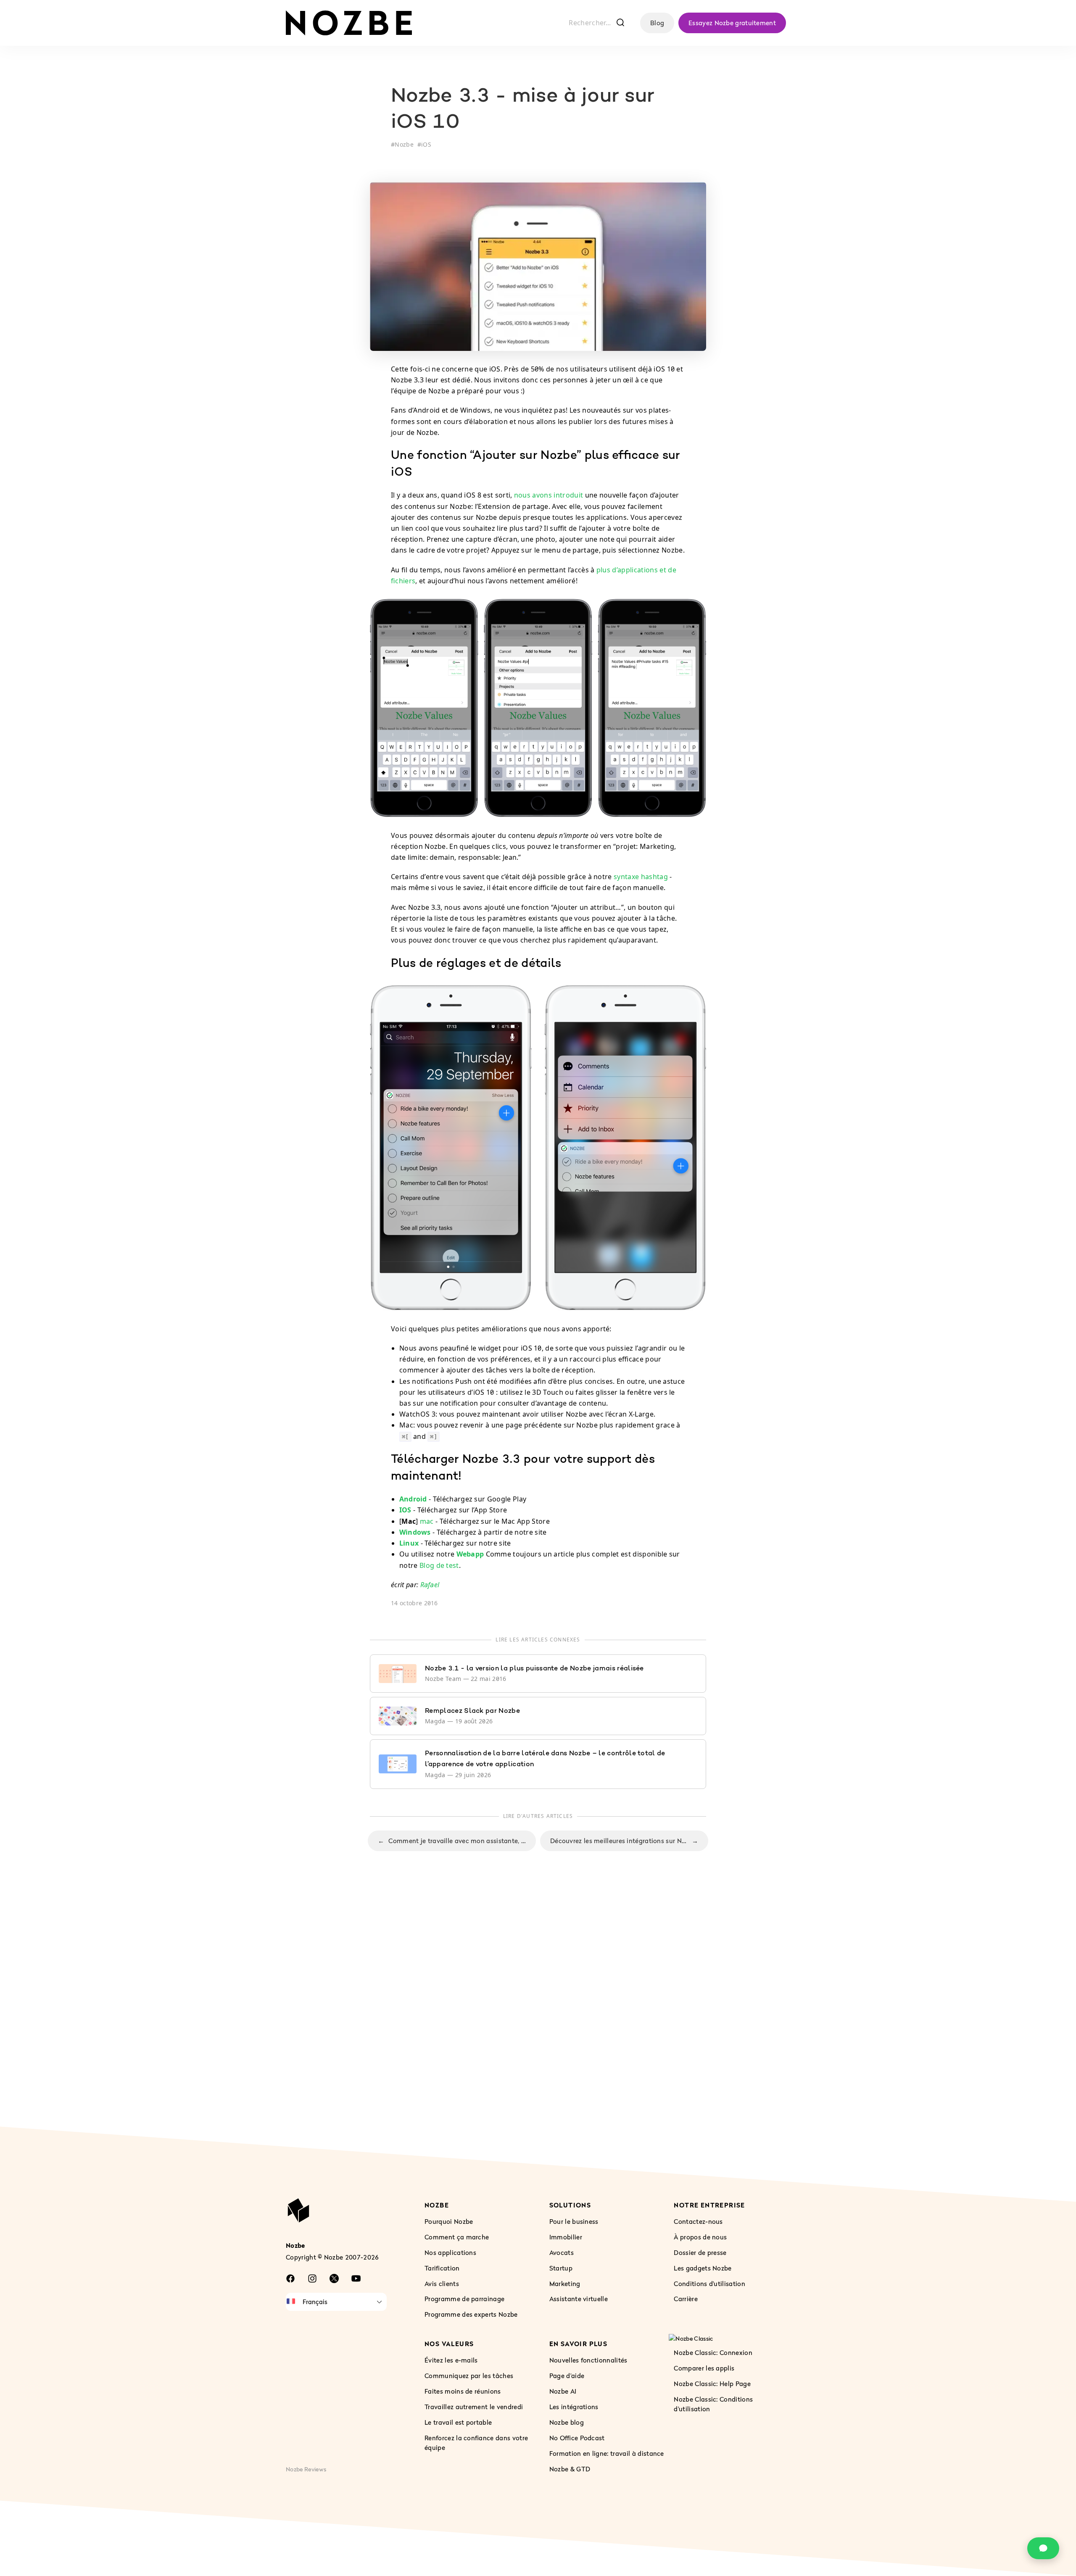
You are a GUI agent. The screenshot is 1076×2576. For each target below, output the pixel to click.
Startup (561, 2268)
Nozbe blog (567, 2422)
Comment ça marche (457, 2237)
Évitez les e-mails (451, 2360)
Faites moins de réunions (463, 2391)
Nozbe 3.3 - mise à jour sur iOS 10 (523, 110)
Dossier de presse (700, 2252)
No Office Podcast (577, 2438)
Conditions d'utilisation (709, 2284)
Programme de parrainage (464, 2299)
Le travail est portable (458, 2422)
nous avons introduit (549, 495)
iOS (426, 144)
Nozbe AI (563, 2391)
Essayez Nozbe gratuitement (732, 23)
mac (427, 1521)
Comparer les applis (704, 2368)
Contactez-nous (698, 2221)
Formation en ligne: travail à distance (607, 2453)
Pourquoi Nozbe (449, 2221)
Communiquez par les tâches (469, 2376)
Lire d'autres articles (538, 1816)
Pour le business (574, 2221)
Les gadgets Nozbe (703, 2268)
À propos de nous (700, 2237)
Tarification (442, 2268)
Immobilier (566, 2237)
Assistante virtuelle (579, 2299)
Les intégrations (574, 2407)
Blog (657, 23)
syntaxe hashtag (641, 877)
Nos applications (450, 2252)
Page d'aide (567, 2376)
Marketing (565, 2284)
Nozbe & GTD (570, 2469)
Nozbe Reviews (306, 2469)
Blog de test (439, 1565)
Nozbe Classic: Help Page (712, 2384)
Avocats (562, 2252)
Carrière (686, 2299)
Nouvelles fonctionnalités (588, 2360)
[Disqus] (538, 2002)
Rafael (430, 1585)
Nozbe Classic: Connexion (713, 2352)
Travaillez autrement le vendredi (474, 2407)
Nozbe (404, 144)
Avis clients (442, 2284)
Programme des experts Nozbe (471, 2314)
